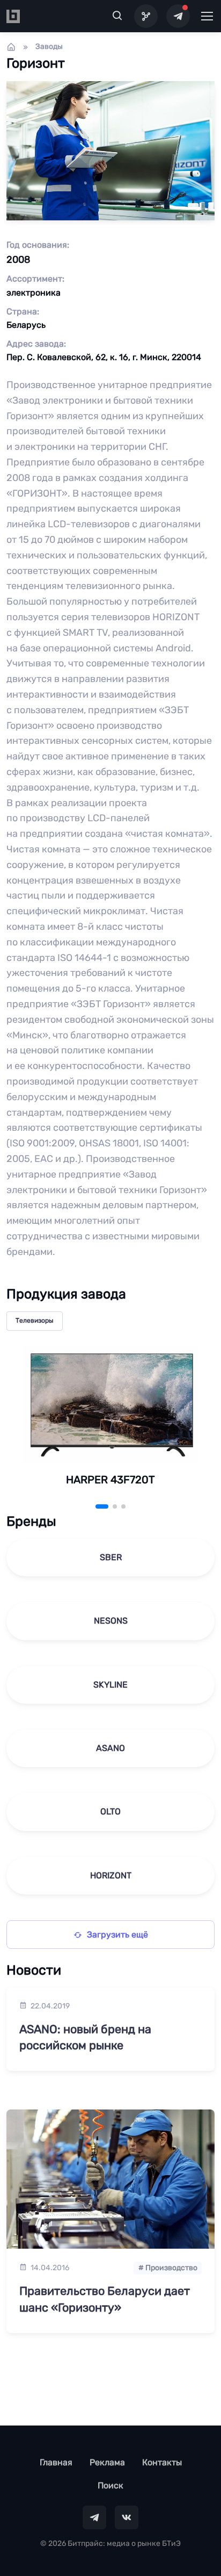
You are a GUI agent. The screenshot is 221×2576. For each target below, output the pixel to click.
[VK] (127, 2517)
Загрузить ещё (117, 1935)
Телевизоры (35, 1321)
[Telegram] (178, 16)
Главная (56, 2462)
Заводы (49, 46)
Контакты (162, 2462)
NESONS (111, 1621)
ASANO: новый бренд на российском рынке (85, 2037)
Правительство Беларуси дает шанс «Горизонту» (105, 2299)
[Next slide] (190, 1429)
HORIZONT (111, 1875)
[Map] (146, 16)
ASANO (110, 1748)
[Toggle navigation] (207, 16)
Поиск (110, 2485)
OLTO (110, 1811)
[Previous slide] (31, 1429)
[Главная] (11, 47)
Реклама (107, 2462)
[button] (102, 1506)
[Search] (117, 16)
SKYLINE (110, 1685)
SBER (111, 1557)
